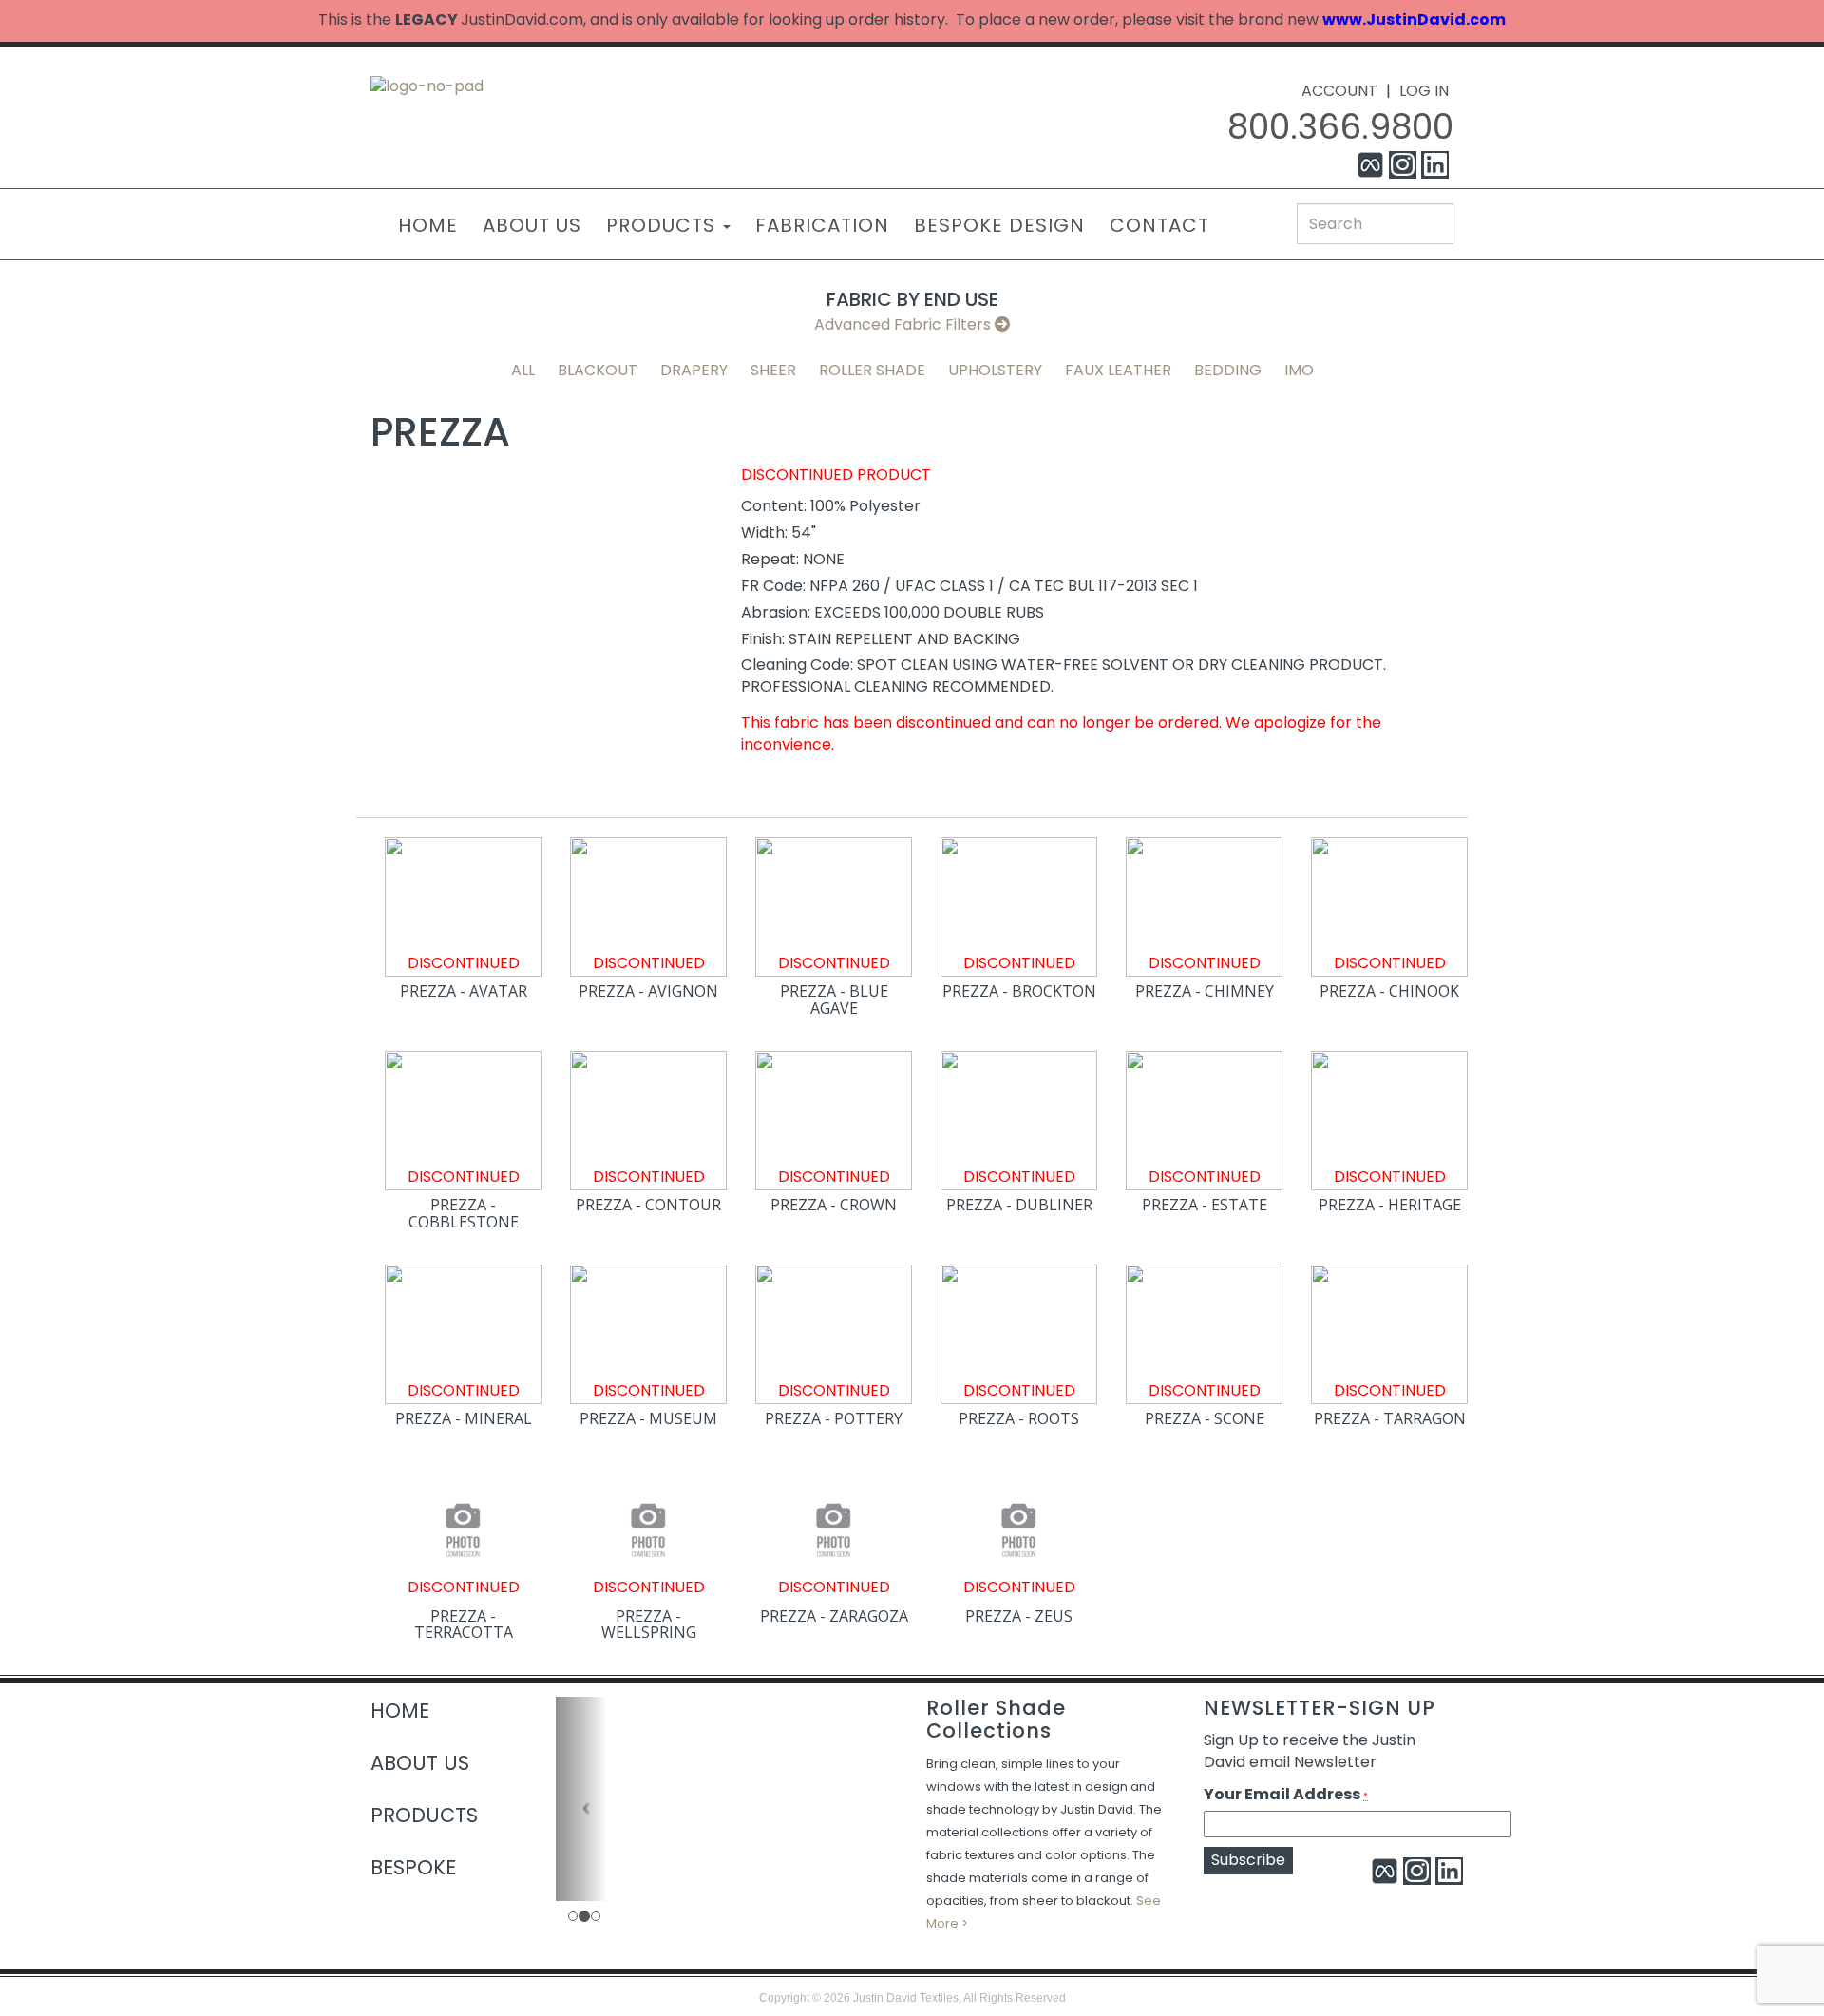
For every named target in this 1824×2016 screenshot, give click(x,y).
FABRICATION (822, 225)
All (523, 370)
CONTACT (1159, 225)
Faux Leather (1118, 370)
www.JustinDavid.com (1414, 19)
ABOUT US (532, 225)
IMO (1299, 370)
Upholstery (995, 370)
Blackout (598, 370)
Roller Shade (872, 370)
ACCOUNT (1339, 91)
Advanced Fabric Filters (904, 324)
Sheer (773, 370)
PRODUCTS (664, 225)
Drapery (694, 370)
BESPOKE (413, 1867)
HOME (428, 225)
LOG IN (1424, 91)
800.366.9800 (1340, 127)
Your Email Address (1286, 1795)
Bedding (1228, 370)
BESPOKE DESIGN (999, 225)
